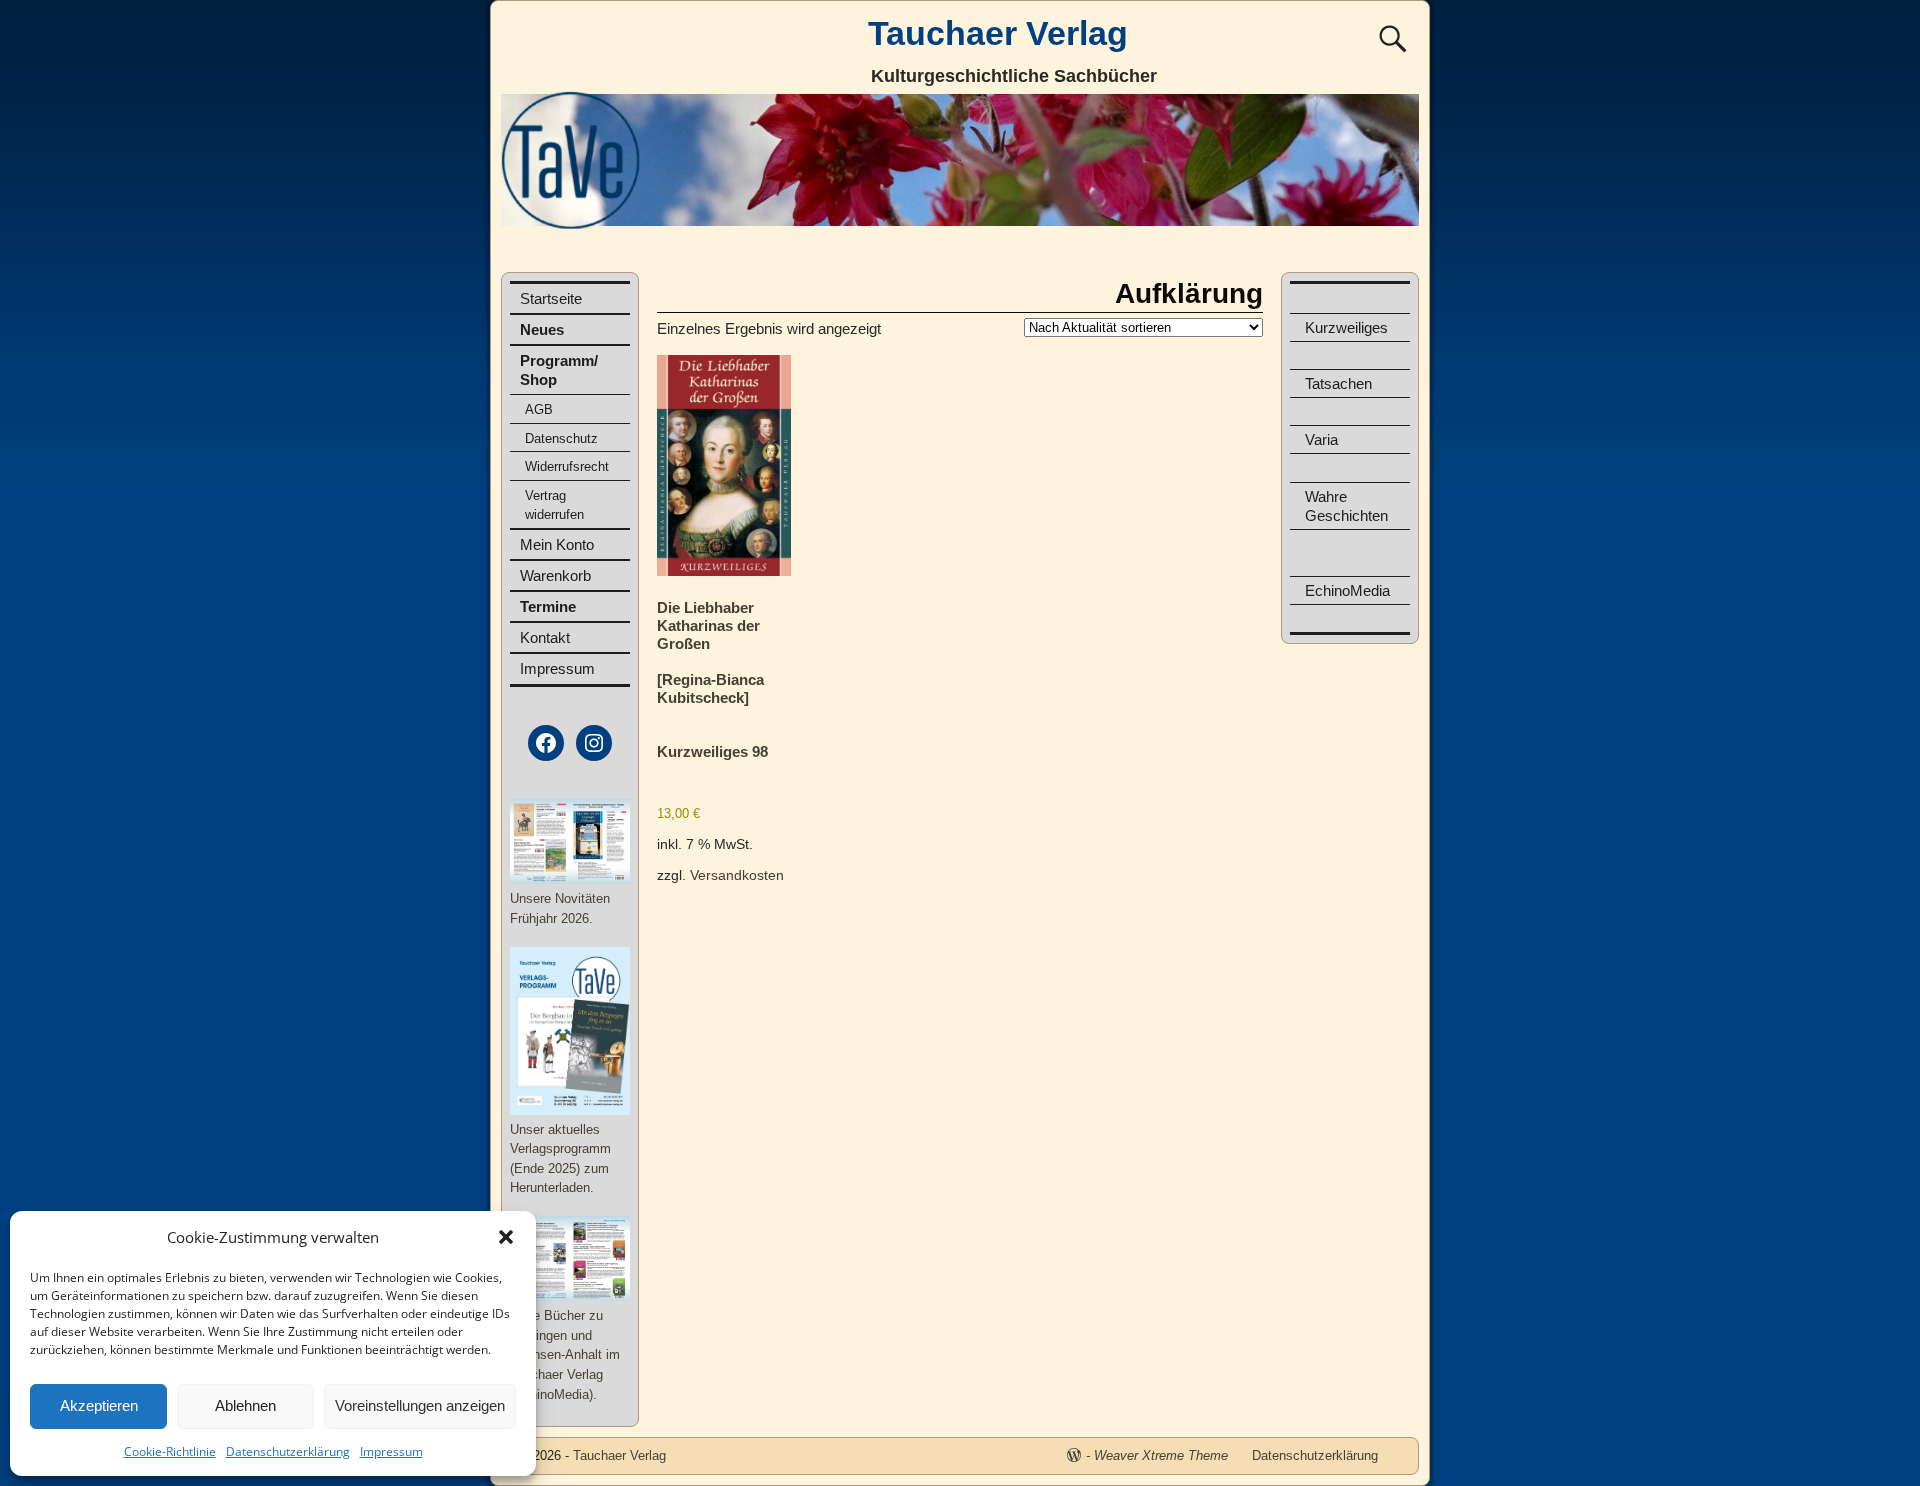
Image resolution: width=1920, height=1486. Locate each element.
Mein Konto (557, 544)
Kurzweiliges (1346, 327)
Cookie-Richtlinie (170, 1451)
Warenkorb (555, 575)
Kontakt (545, 637)
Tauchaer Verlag (998, 33)
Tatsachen (1338, 383)
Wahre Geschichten (1346, 506)
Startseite (551, 298)
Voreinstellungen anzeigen (420, 1405)
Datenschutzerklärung (288, 1451)
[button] (506, 1237)
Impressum (391, 1451)
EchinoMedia (1347, 590)
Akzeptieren (99, 1405)
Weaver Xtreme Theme (1161, 1455)
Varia (1321, 439)
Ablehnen (245, 1405)
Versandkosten (737, 875)
